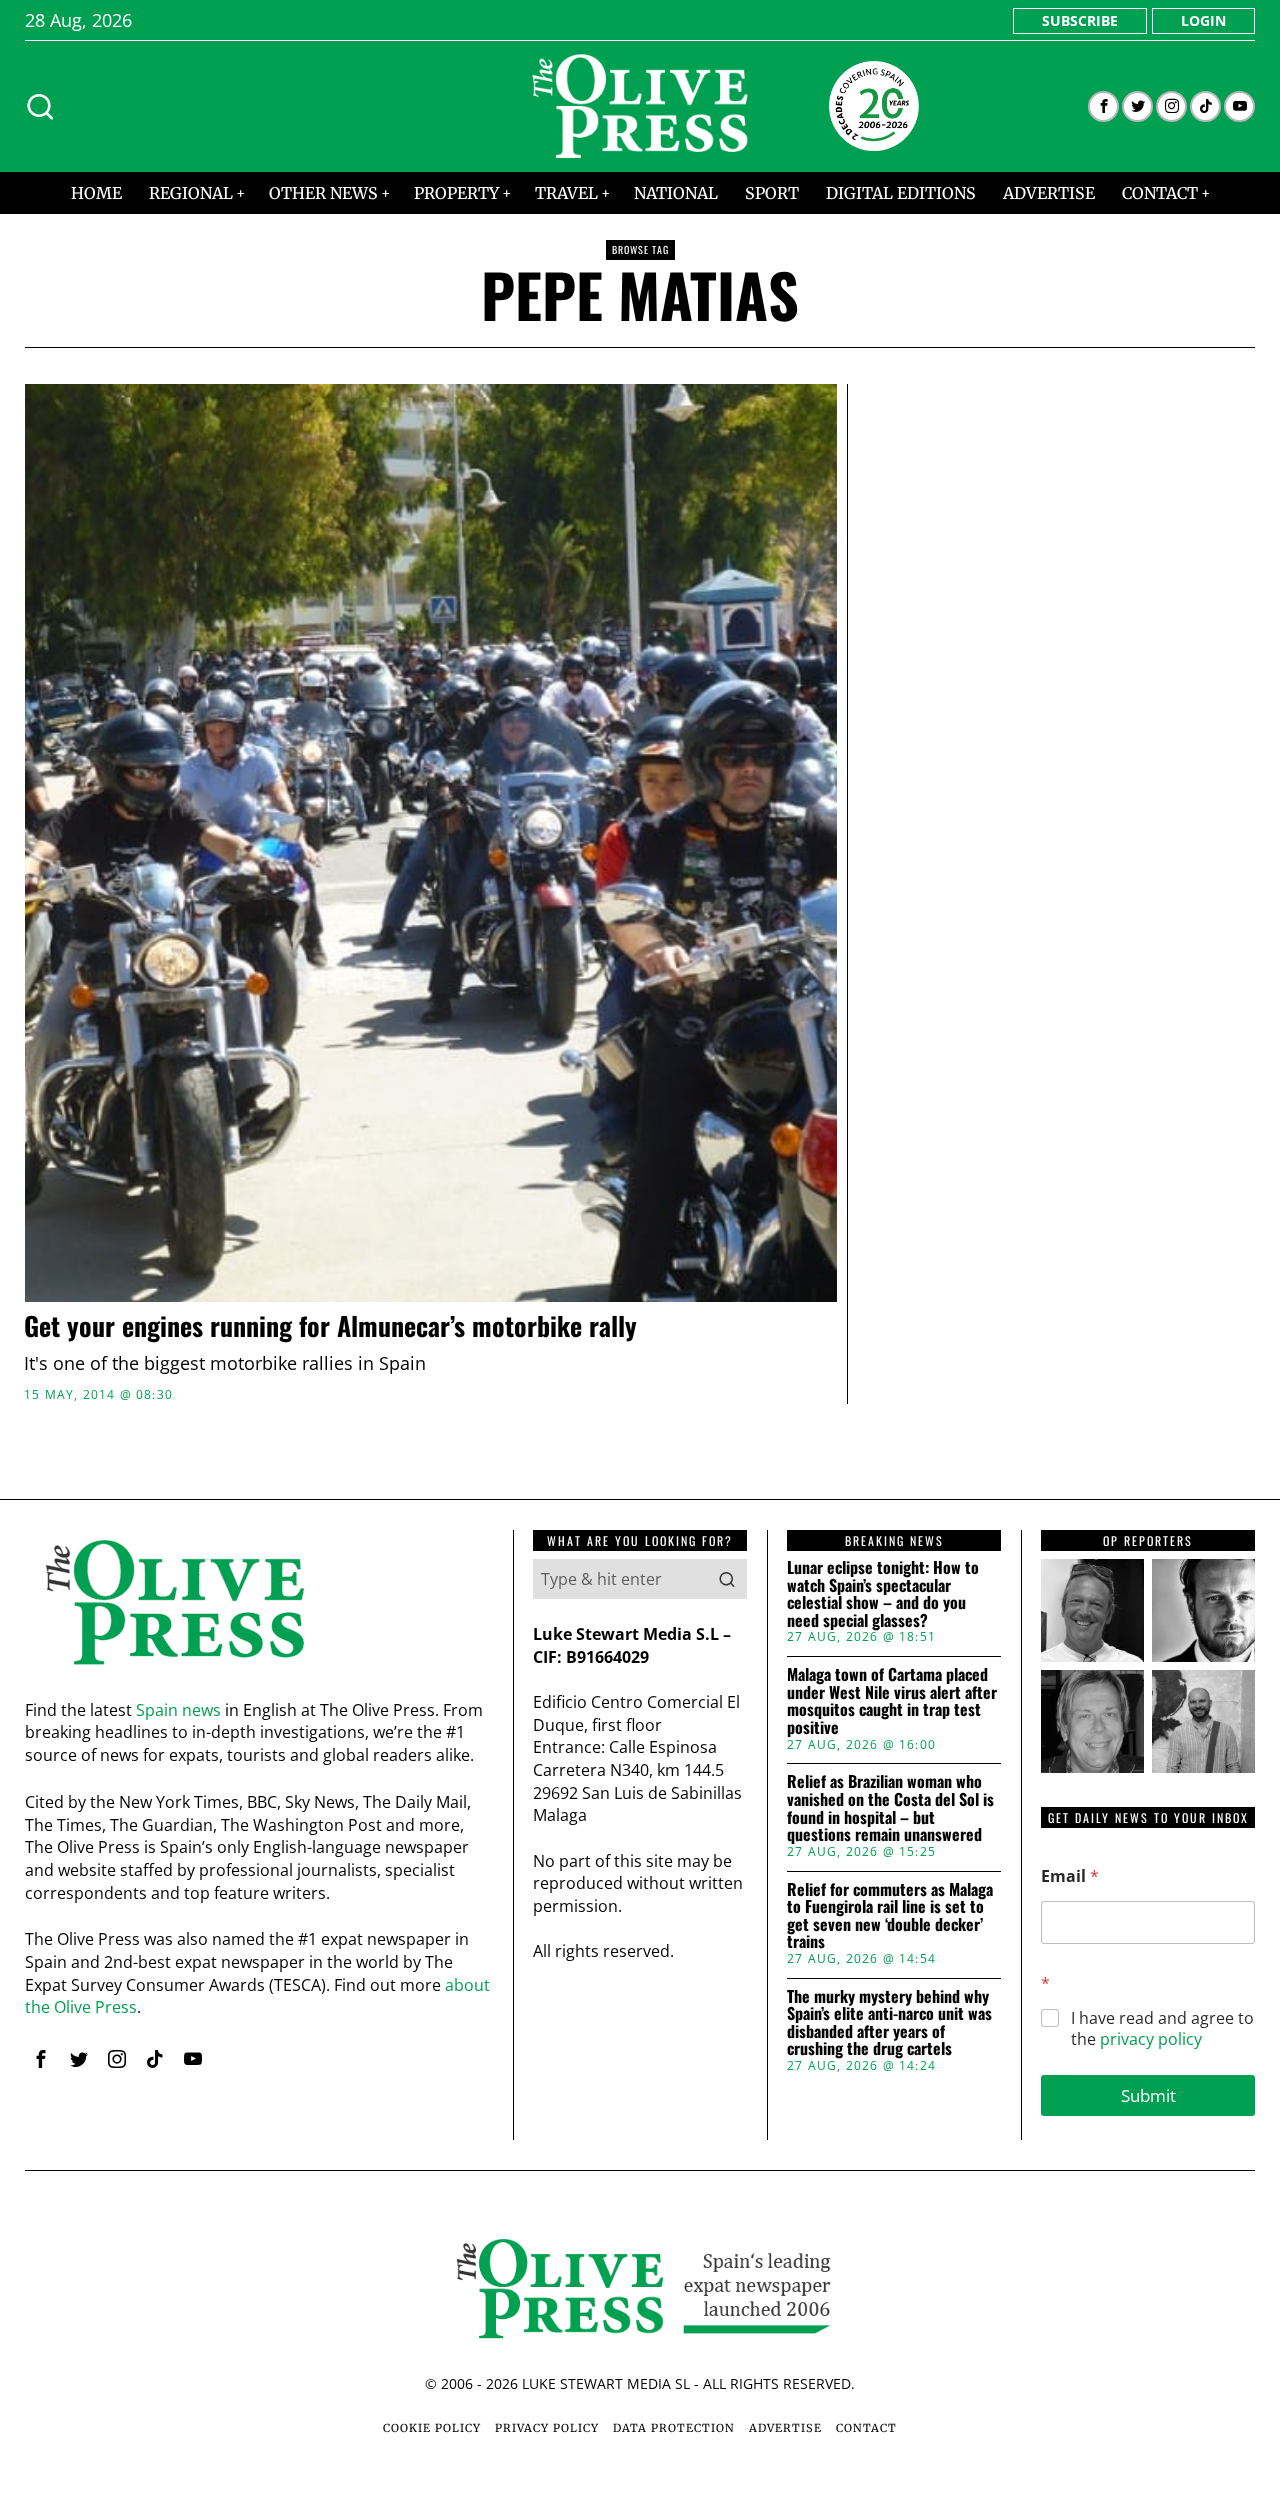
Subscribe (1080, 20)
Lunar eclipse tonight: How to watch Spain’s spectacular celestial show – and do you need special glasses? (883, 1594)
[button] (727, 1579)
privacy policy (1151, 2039)
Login (1203, 20)
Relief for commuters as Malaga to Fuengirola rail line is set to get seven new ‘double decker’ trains (890, 1916)
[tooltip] (1103, 106)
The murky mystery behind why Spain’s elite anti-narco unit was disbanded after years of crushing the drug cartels (889, 2023)
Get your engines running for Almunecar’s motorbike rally (330, 1326)
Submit (1148, 2095)
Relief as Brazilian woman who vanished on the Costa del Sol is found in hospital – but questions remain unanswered (890, 1808)
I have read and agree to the (1162, 2029)
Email (1070, 1876)
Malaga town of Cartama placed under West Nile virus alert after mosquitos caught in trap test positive (892, 1701)
